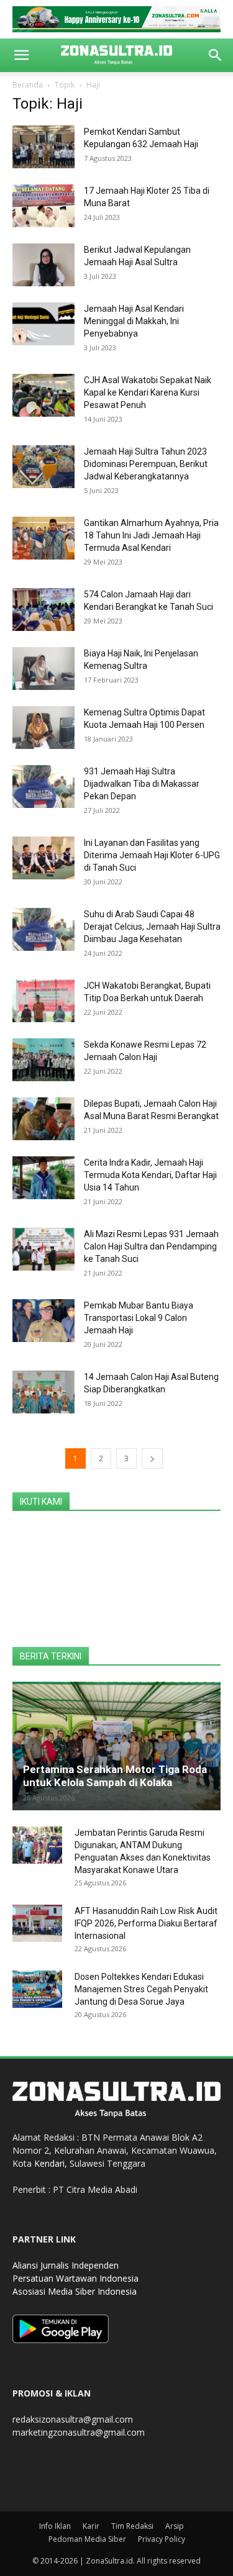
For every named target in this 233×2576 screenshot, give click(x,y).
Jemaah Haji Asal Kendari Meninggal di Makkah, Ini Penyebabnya (134, 321)
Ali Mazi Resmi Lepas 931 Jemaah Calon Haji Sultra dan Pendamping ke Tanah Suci (151, 1246)
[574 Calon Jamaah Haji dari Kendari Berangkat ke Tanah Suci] (43, 610)
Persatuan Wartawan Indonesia (75, 2278)
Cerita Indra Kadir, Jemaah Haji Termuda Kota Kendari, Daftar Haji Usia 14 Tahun (150, 1175)
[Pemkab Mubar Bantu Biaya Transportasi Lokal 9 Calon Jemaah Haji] (43, 1321)
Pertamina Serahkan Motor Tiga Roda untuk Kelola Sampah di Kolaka (115, 1776)
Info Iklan (55, 2526)
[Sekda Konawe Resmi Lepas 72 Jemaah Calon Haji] (43, 1060)
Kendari (49, 2163)
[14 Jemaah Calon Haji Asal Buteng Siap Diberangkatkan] (43, 1392)
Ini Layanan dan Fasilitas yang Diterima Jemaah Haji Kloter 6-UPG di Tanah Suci (152, 855)
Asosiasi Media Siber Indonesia (75, 2291)
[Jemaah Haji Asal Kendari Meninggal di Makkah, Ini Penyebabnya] (43, 324)
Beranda (28, 85)
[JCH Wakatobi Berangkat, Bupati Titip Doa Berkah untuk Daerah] (43, 1001)
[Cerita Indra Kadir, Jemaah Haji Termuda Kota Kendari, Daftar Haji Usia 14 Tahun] (43, 1178)
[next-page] (152, 1458)
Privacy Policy (162, 2539)
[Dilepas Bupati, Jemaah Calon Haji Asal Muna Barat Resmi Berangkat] (43, 1119)
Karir (91, 2526)
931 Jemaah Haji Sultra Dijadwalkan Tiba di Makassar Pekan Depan (142, 784)
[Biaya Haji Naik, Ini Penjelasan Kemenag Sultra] (43, 669)
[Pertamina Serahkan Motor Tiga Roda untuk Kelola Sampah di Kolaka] (116, 1746)
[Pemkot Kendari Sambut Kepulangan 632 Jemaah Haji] (43, 147)
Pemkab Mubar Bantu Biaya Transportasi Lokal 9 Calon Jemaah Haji (139, 1318)
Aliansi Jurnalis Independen (66, 2265)
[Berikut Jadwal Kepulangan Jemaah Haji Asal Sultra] (43, 265)
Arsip (175, 2526)
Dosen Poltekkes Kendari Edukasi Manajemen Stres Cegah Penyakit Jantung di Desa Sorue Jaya (141, 1989)
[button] (21, 55)
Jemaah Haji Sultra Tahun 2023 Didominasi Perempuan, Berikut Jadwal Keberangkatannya (146, 464)
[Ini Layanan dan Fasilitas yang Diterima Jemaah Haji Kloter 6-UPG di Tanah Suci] (43, 858)
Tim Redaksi (132, 2526)
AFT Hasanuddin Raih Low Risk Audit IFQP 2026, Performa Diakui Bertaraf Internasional (146, 1923)
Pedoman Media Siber (87, 2539)
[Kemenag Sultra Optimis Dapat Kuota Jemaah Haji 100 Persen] (43, 728)
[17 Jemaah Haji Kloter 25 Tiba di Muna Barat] (43, 206)
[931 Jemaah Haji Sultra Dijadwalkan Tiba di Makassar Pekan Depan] (43, 787)
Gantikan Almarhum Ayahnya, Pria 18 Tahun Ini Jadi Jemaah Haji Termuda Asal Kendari (151, 535)
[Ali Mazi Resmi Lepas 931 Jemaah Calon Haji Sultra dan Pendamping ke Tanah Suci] (43, 1249)
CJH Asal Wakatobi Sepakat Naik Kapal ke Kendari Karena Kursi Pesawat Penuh (148, 392)
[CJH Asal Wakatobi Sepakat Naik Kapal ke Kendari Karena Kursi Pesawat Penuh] (43, 395)
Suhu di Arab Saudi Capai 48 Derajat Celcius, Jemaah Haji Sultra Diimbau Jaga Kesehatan (152, 927)
